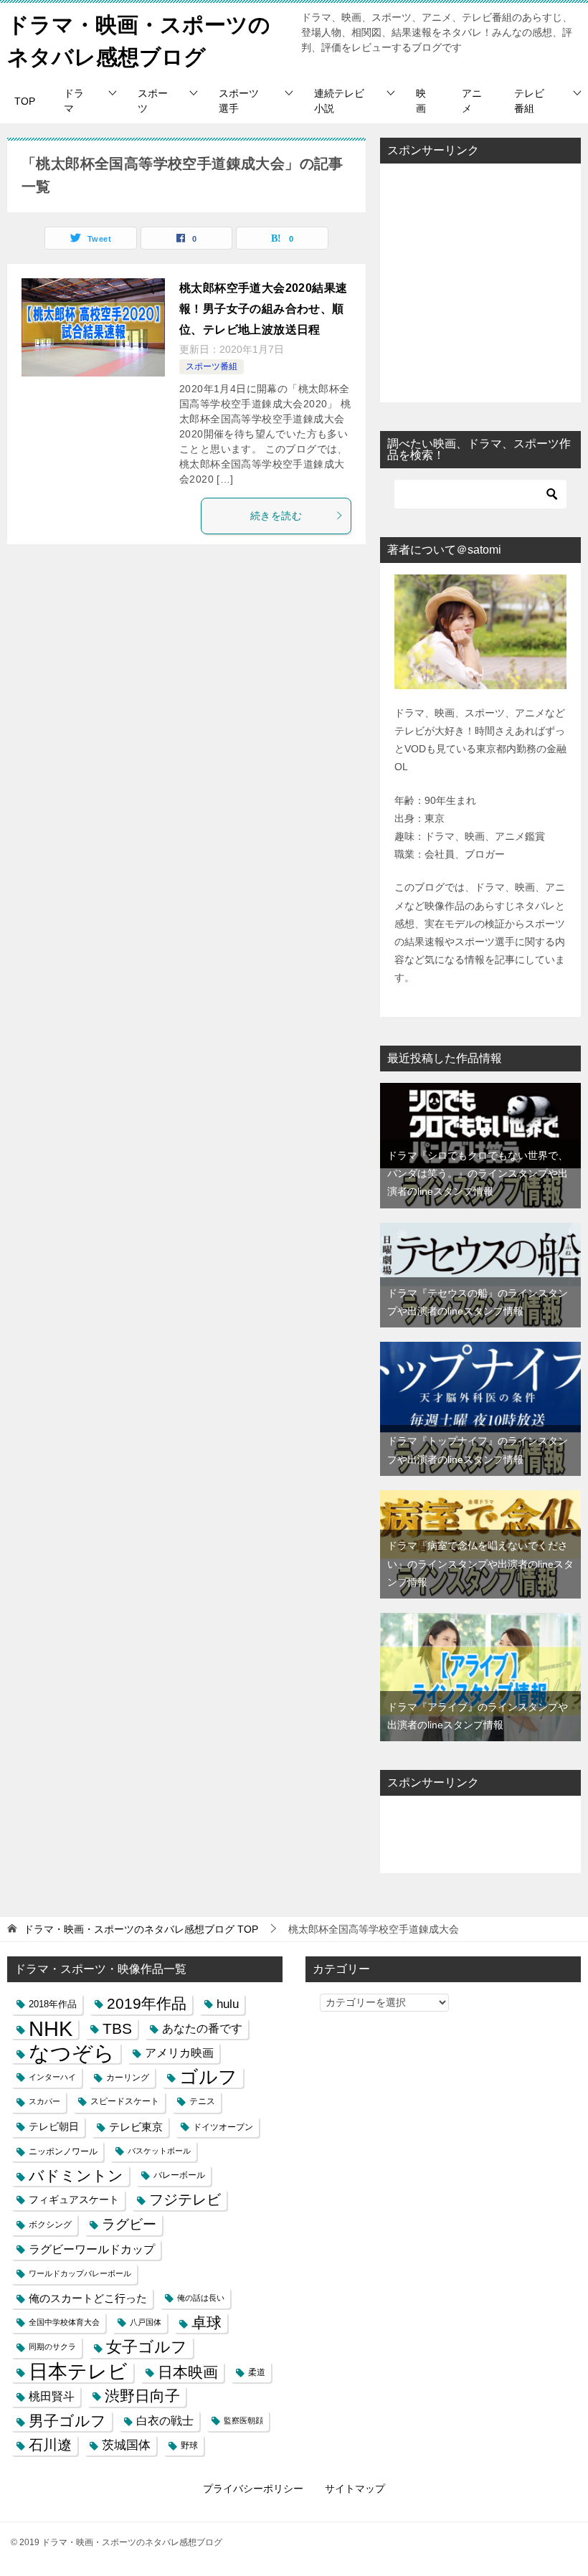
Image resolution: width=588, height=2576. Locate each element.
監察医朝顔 (243, 2420)
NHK (51, 2028)
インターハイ (52, 2077)
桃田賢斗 (52, 2396)
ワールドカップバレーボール (80, 2273)
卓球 (207, 2322)
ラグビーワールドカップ (92, 2249)
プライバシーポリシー (253, 2489)
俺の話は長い (201, 2298)
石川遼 (50, 2445)
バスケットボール (159, 2151)
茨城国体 (126, 2445)
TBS (117, 2028)
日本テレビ (78, 2372)
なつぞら (72, 2053)
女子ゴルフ (147, 2347)
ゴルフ (208, 2077)
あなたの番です (202, 2028)
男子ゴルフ (67, 2421)
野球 (189, 2445)
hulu (228, 2004)
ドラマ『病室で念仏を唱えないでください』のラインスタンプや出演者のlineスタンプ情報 (480, 1563)
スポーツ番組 (212, 366)
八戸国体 (146, 2322)
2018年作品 (53, 2004)
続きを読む (276, 516)
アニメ (472, 101)
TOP (25, 101)
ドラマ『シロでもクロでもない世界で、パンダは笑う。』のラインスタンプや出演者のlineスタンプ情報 (478, 1173)
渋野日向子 (142, 2396)
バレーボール (179, 2175)
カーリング (128, 2077)
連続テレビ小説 (339, 101)
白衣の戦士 (165, 2421)
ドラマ (74, 101)
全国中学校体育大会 (64, 2322)
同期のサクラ (52, 2347)
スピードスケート (125, 2101)
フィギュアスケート (74, 2199)
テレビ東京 (136, 2127)
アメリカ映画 (179, 2053)
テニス (202, 2101)
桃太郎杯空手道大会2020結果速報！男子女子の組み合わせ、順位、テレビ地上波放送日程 (263, 309)
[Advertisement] (480, 283)
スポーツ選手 (239, 101)
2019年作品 (147, 2004)
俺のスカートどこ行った (88, 2298)
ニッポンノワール (63, 2151)
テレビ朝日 (54, 2126)
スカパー (44, 2101)
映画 (421, 101)
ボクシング (50, 2224)
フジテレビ (185, 2199)
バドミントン (76, 2175)
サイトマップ (355, 2489)
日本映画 (188, 2372)
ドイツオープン (223, 2127)
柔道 (257, 2372)
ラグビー (129, 2224)
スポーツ (153, 101)
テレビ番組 (529, 101)
